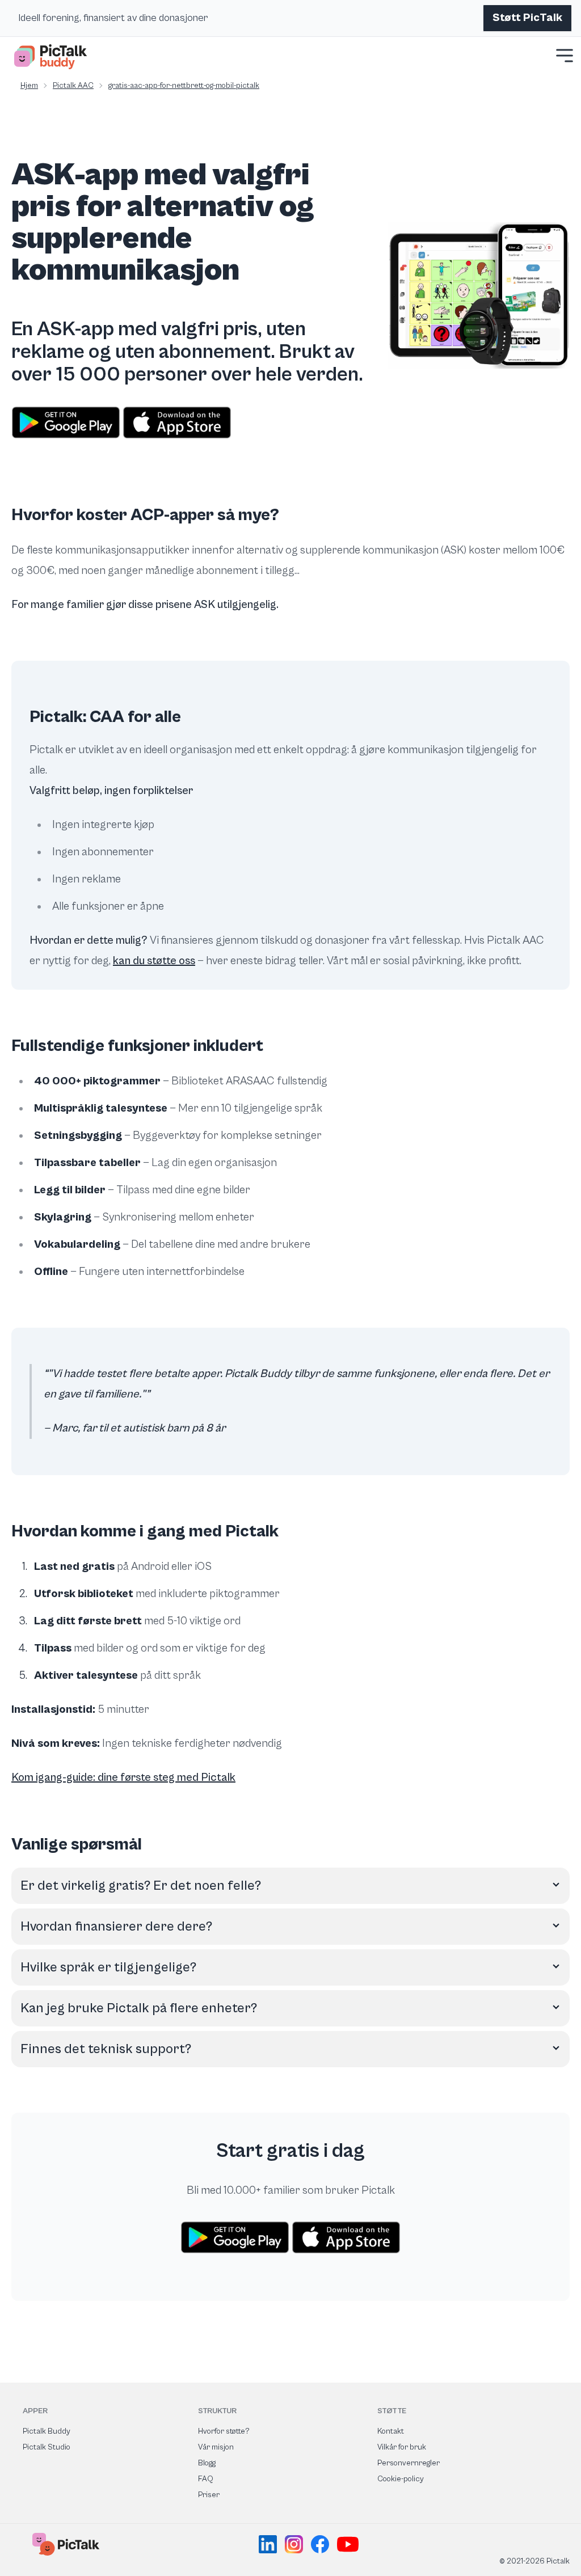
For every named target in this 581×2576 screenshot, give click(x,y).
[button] (565, 56)
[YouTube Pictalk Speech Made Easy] (348, 2544)
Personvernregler (409, 2463)
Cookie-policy (401, 2479)
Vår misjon (216, 2447)
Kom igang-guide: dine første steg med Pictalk (123, 1778)
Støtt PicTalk (527, 18)
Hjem (29, 86)
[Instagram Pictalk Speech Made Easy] (296, 2544)
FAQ (206, 2479)
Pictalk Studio (47, 2447)
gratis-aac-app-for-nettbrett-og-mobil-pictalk (184, 86)
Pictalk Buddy (47, 2431)
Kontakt (391, 2431)
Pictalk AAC (73, 86)
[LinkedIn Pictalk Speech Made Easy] (270, 2544)
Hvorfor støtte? (224, 2431)
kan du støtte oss (154, 961)
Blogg (207, 2463)
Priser (209, 2495)
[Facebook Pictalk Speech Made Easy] (322, 2544)
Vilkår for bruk (402, 2447)
